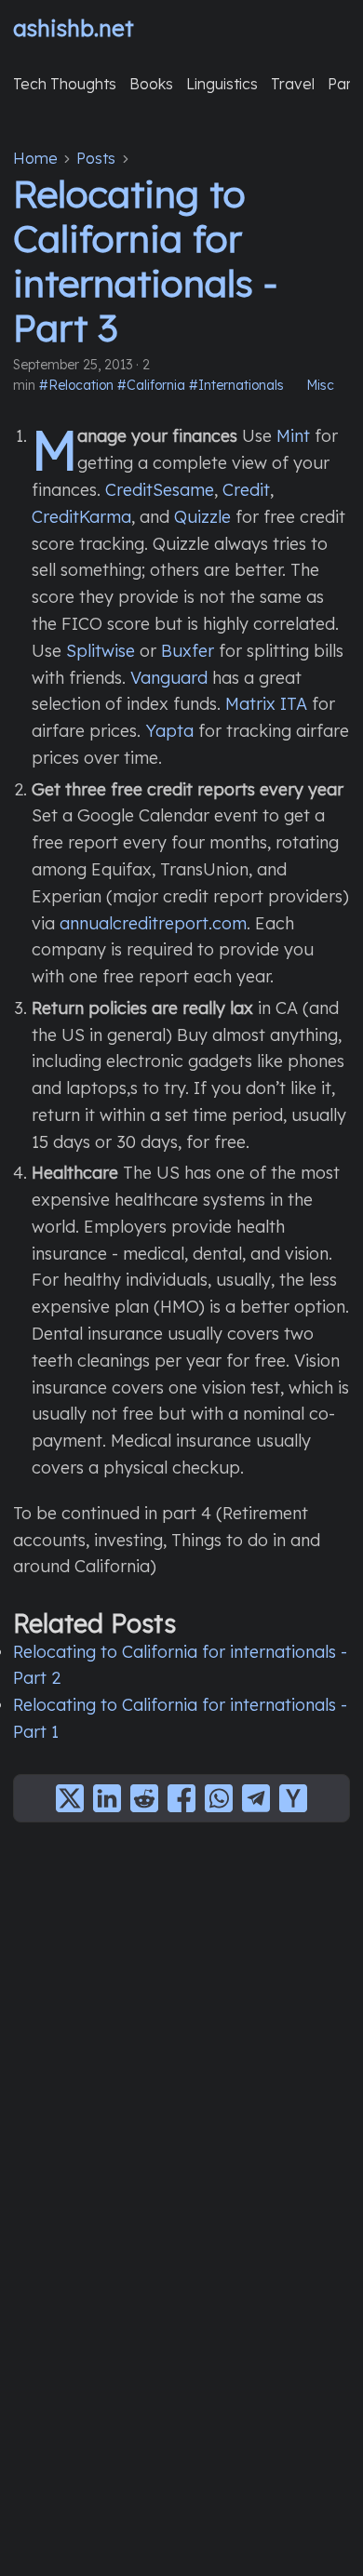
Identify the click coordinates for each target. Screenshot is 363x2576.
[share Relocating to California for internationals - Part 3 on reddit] (144, 1798)
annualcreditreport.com (153, 923)
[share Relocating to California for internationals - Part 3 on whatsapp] (219, 1798)
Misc (320, 385)
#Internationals (236, 385)
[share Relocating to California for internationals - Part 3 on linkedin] (107, 1798)
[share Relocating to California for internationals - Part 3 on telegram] (256, 1798)
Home (35, 158)
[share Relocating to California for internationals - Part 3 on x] (70, 1798)
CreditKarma (81, 517)
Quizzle (202, 517)
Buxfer (188, 651)
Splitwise (101, 651)
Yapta (169, 731)
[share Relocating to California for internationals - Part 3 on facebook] (181, 1798)
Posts (96, 158)
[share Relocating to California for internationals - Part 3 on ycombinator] (293, 1798)
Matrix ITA (266, 704)
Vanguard (169, 678)
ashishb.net (74, 28)
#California (151, 385)
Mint (293, 436)
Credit (246, 490)
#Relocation (76, 385)
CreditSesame (160, 490)
